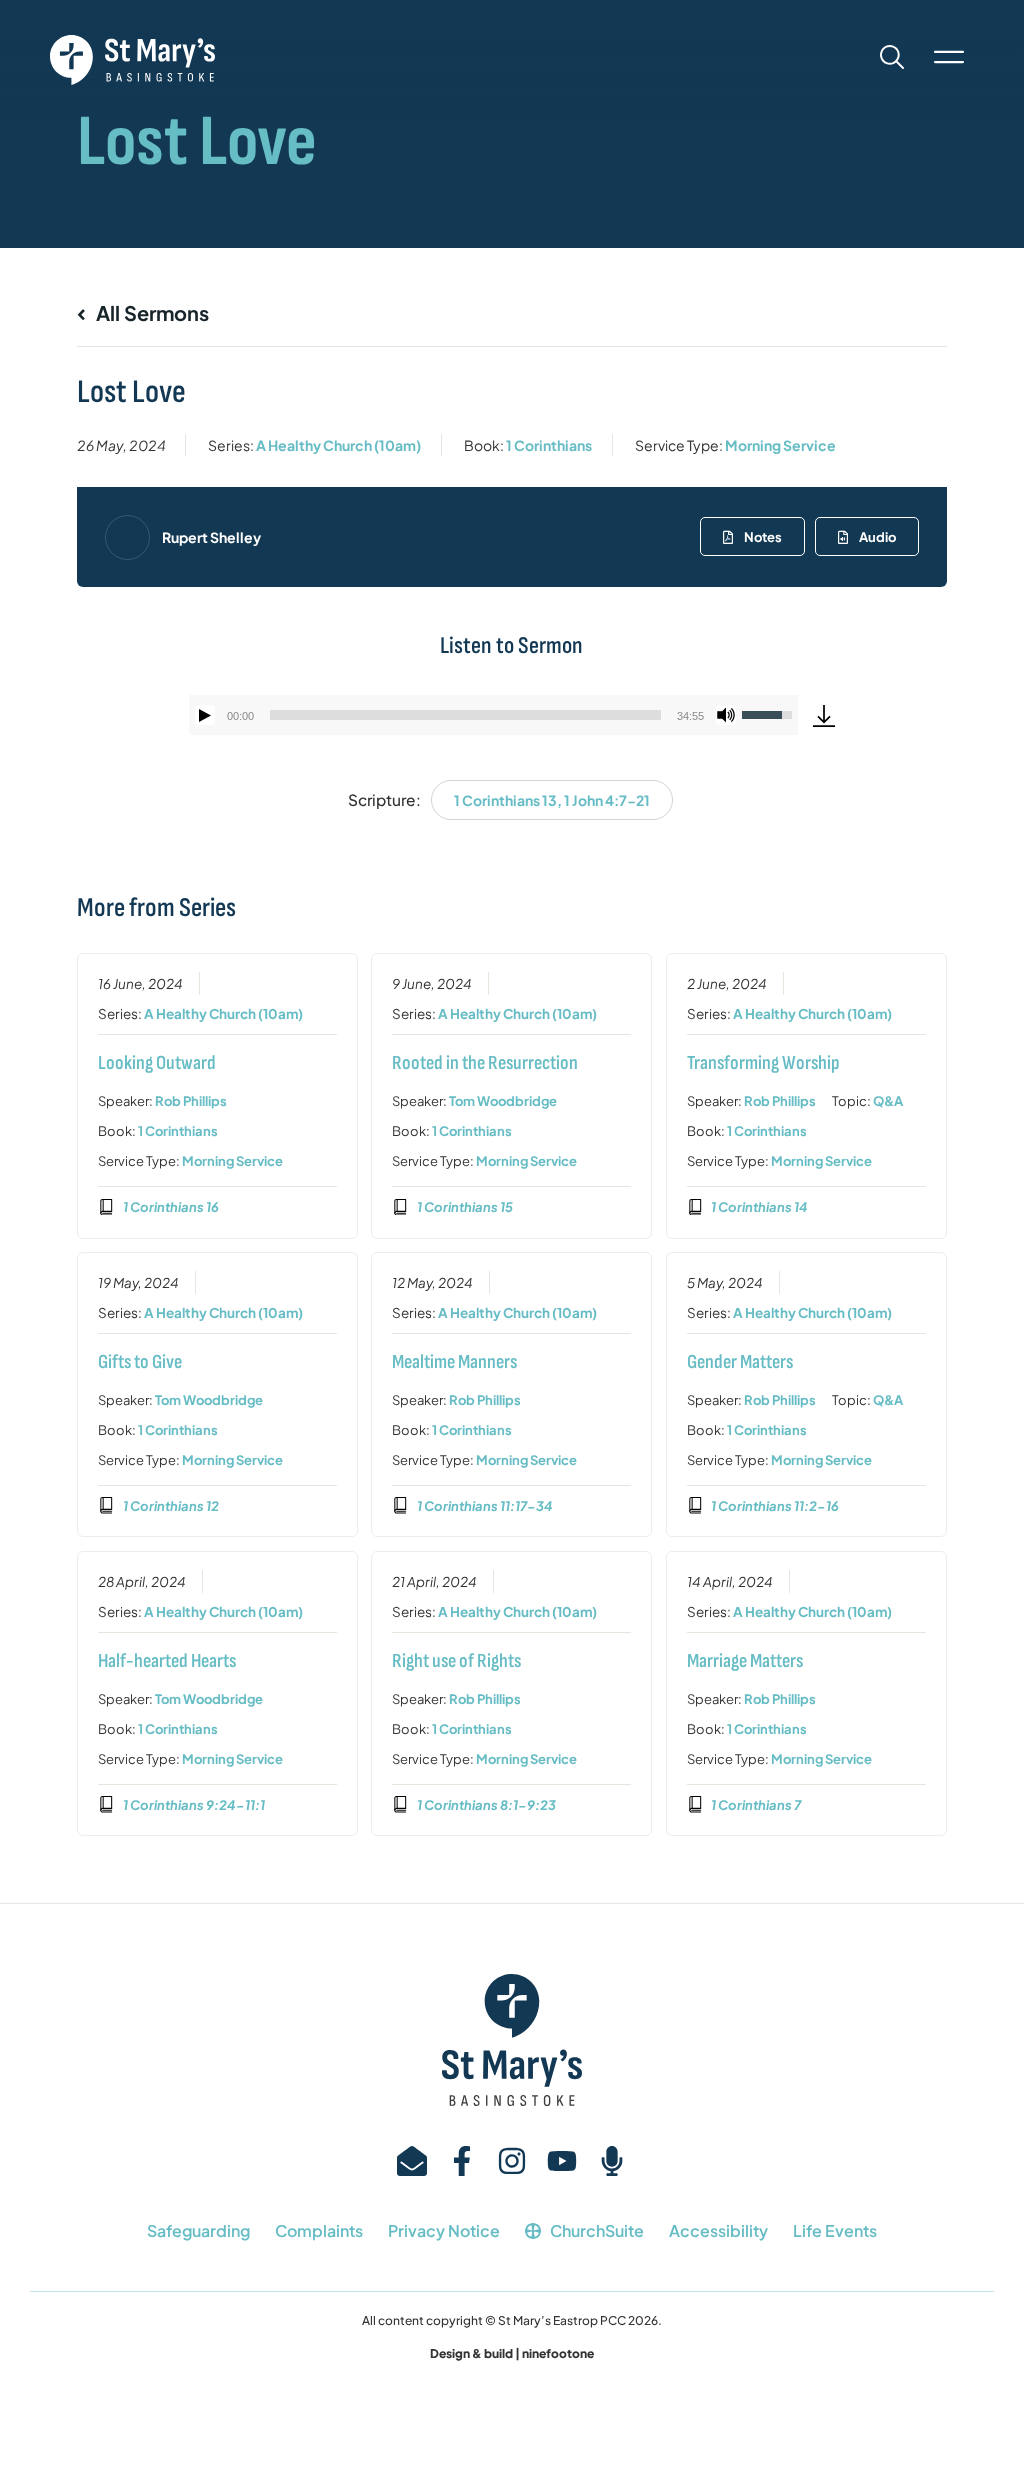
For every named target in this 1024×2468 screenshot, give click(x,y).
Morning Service (780, 445)
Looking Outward (157, 1063)
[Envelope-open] (412, 2161)
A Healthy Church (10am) (338, 445)
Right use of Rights (456, 1661)
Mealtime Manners (454, 1362)
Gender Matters (740, 1362)
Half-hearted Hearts (167, 1661)
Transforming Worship (763, 1063)
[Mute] (726, 715)
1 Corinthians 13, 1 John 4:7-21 (552, 800)
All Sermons (150, 312)
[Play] (205, 715)
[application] (493, 715)
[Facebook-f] (462, 2161)
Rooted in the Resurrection (485, 1063)
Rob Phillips (191, 1101)
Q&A (888, 1101)
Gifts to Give (140, 1362)
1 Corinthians (549, 445)
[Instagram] (512, 2161)
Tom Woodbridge (503, 1101)
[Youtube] (562, 2161)
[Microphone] (612, 2161)
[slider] (465, 715)
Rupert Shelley (211, 537)
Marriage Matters (745, 1661)
